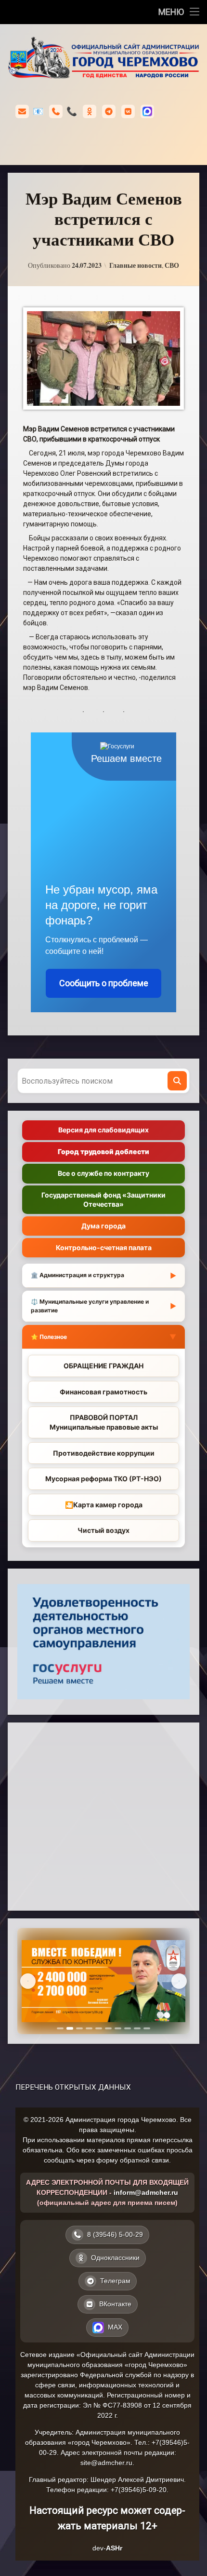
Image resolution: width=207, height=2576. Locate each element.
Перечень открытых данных (73, 2087)
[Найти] (177, 1081)
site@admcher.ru (106, 2463)
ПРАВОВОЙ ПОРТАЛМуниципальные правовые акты (104, 1422)
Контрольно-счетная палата (104, 1247)
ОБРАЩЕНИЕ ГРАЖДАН (103, 1366)
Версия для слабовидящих (103, 1130)
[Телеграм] (109, 111)
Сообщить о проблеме (104, 983)
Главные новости (136, 265)
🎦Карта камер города (104, 1505)
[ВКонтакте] (128, 111)
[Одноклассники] (90, 111)
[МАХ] (147, 111)
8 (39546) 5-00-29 (72, 111)
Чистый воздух (103, 1530)
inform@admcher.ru (38, 111)
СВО (172, 265)
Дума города (103, 1226)
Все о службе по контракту (103, 1173)
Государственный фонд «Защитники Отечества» (103, 1199)
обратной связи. (145, 2160)
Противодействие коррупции (104, 1453)
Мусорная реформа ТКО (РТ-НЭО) (103, 1479)
